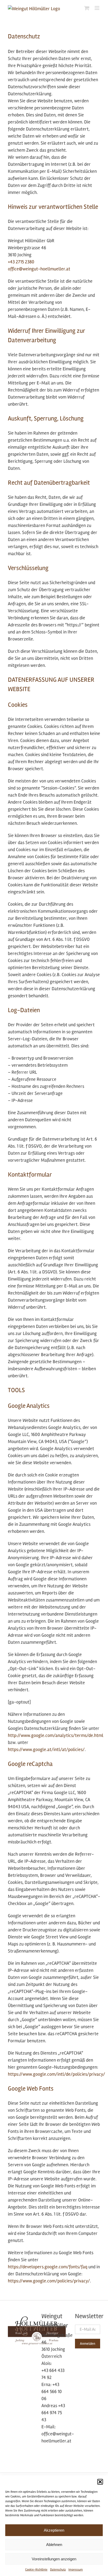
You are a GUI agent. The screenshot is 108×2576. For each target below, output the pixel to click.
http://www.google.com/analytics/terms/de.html (56, 1735)
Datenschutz (58, 2570)
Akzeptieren (54, 2530)
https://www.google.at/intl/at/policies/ (46, 1749)
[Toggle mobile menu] (97, 8)
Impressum (76, 2570)
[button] (100, 2482)
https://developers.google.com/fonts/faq (48, 2267)
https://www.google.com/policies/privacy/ (49, 2281)
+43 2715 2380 (21, 262)
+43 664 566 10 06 (52, 2391)
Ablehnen (54, 2545)
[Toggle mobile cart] (87, 8)
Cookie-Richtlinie (36, 2570)
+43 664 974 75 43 (53, 2413)
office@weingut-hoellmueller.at (39, 269)
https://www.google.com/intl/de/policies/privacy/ (56, 2074)
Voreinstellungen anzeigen (54, 2559)
